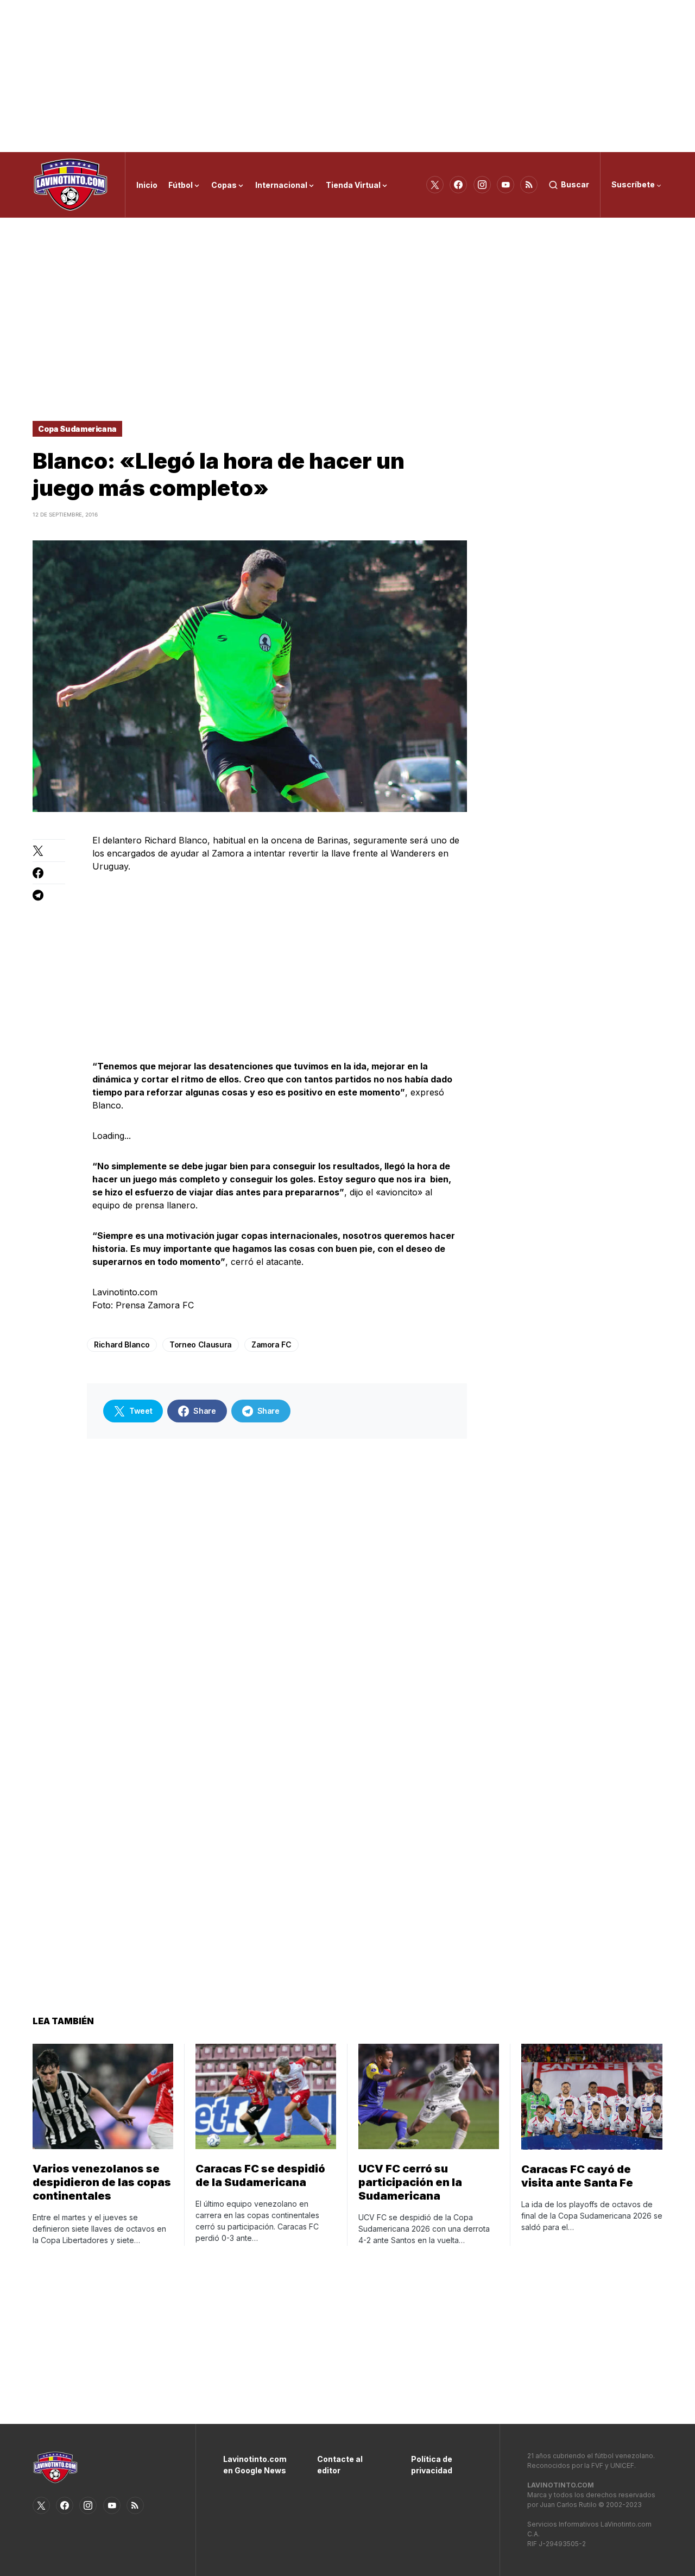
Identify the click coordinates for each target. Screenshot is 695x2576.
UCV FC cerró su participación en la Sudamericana (410, 2182)
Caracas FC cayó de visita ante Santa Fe (577, 2176)
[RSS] (529, 185)
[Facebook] (458, 185)
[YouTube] (506, 185)
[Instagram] (482, 185)
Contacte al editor (340, 2465)
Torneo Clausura (201, 1344)
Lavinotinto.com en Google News (254, 2465)
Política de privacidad (432, 2465)
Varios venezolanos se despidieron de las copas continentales (102, 2182)
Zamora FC (271, 1344)
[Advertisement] (347, 76)
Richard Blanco (122, 1344)
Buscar (575, 184)
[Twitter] (435, 185)
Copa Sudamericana (77, 429)
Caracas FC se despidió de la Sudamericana (260, 2175)
